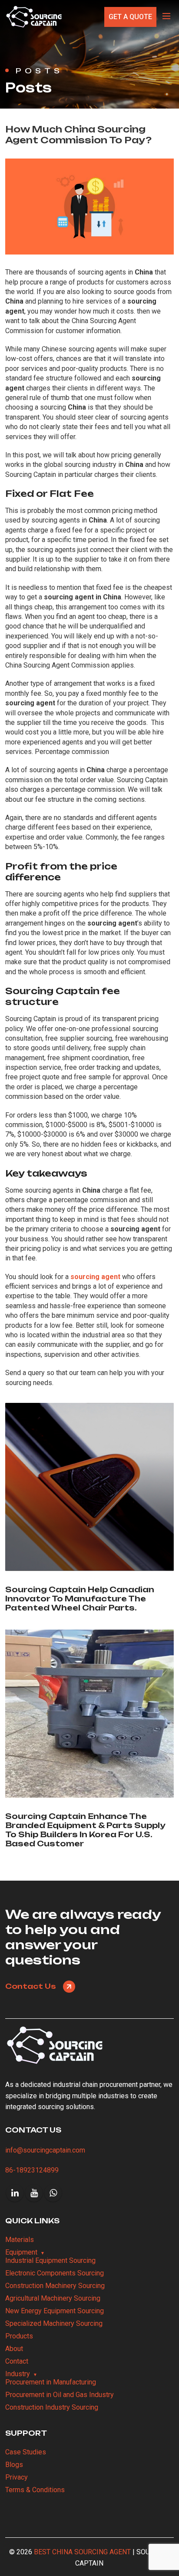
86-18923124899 (32, 2170)
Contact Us (31, 1986)
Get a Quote (130, 17)
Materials (20, 2240)
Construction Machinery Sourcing (55, 2286)
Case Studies (26, 2452)
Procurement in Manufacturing (51, 2382)
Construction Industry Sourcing (52, 2407)
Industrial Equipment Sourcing (50, 2260)
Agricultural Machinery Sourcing (53, 2298)
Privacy (17, 2477)
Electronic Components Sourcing (55, 2273)
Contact (17, 2361)
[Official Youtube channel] (34, 2193)
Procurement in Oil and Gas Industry (60, 2395)
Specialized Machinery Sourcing (54, 2323)
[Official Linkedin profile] (15, 2193)
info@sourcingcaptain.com (45, 2150)
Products (19, 2336)
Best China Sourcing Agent (82, 2552)
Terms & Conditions (35, 2490)
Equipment (21, 2252)
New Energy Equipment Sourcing (55, 2311)
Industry (18, 2374)
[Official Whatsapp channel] (53, 2193)
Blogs (14, 2465)
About (14, 2349)
